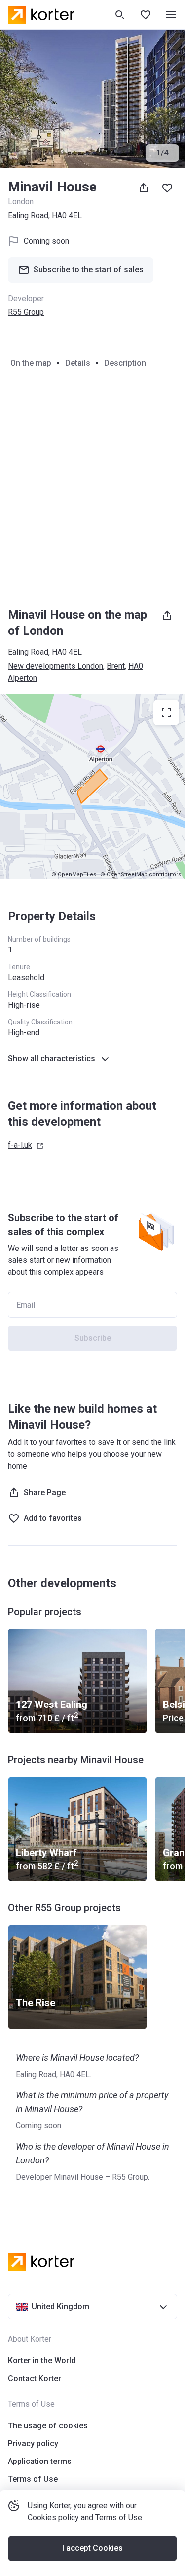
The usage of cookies (48, 2426)
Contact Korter (35, 2378)
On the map (31, 363)
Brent (116, 666)
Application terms (40, 2461)
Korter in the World (42, 2361)
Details (78, 363)
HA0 (136, 666)
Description (125, 363)
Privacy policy (33, 2443)
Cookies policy (53, 2518)
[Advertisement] (92, 482)
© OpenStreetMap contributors (141, 875)
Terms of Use (119, 2518)
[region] (92, 786)
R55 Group (26, 312)
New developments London (55, 666)
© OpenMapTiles (74, 875)
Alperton (22, 678)
